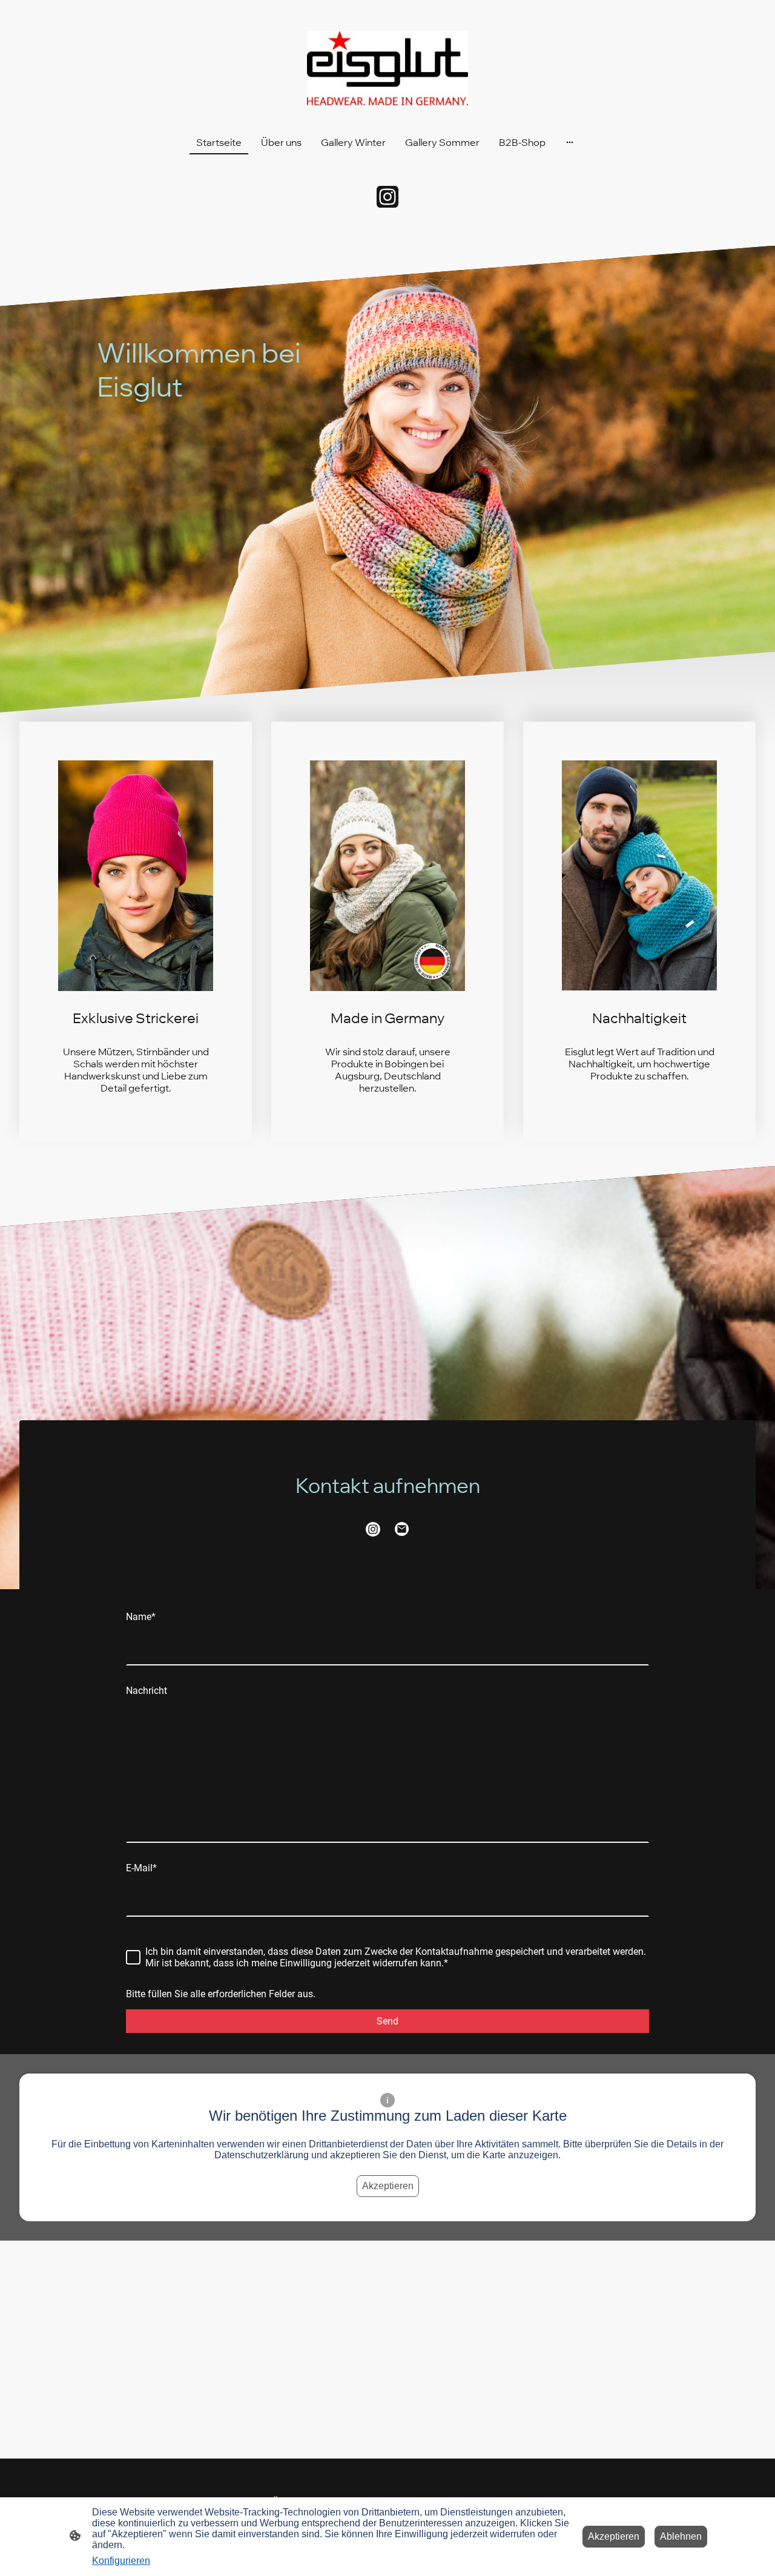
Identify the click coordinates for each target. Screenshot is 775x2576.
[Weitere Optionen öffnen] (570, 142)
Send (387, 2021)
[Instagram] (387, 197)
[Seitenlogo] (388, 68)
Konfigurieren (121, 2561)
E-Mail (141, 1868)
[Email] (402, 1529)
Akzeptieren (388, 2186)
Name (141, 1617)
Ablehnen (681, 2536)
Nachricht (147, 1691)
